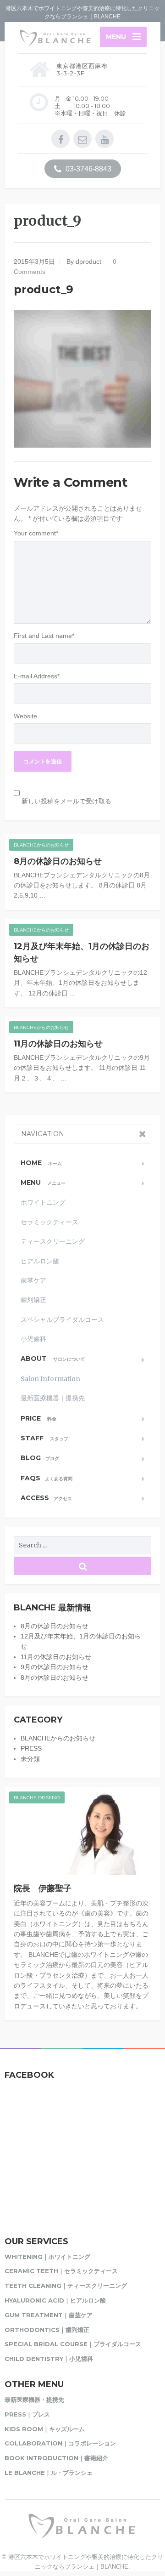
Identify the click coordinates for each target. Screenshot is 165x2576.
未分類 (30, 1759)
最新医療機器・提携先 (34, 2400)
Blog (40, 1458)
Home (41, 1163)
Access (46, 1498)
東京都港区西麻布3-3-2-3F (82, 69)
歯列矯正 (33, 1300)
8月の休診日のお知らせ (58, 861)
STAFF (44, 1438)
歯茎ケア (33, 1280)
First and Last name (44, 636)
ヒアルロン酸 (40, 1261)
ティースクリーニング (53, 1241)
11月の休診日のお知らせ (58, 1044)
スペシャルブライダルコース (62, 1319)
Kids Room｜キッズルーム (45, 2429)
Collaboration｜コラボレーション (60, 2443)
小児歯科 (33, 1339)
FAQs (47, 1478)
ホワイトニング (43, 1202)
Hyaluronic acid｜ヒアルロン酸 (55, 2300)
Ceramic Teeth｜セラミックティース (61, 2271)
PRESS (31, 1748)
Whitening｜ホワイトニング (47, 2257)
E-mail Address (37, 676)
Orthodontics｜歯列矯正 (47, 2330)
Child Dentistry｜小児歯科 (49, 2359)
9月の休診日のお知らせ (55, 1667)
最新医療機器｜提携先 (53, 1398)
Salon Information (50, 1379)
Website (25, 716)
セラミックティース (49, 1222)
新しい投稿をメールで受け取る (66, 801)
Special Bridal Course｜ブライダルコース (73, 2344)
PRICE (38, 1418)
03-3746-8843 (88, 169)
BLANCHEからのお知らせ (41, 845)
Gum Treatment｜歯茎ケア (49, 2315)
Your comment (36, 533)
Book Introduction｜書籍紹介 (56, 2458)
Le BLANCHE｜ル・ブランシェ (49, 2473)
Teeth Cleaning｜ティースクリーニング (66, 2286)
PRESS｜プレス (27, 2414)
